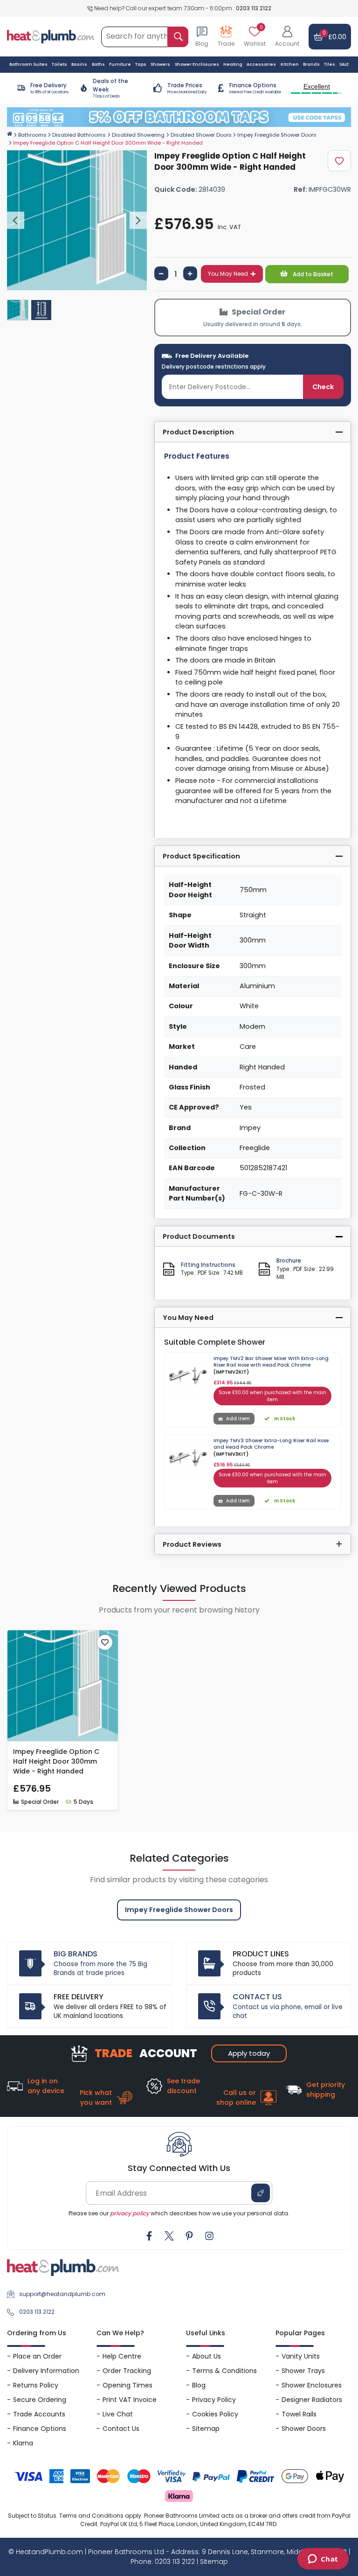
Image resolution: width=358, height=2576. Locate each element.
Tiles (330, 64)
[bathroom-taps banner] (179, 117)
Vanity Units (301, 2356)
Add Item (238, 1419)
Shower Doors (304, 2429)
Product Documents (199, 1236)
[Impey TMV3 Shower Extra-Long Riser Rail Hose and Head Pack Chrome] (188, 1459)
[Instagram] (209, 2236)
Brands (311, 64)
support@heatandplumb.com (62, 2294)
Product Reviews (192, 1544)
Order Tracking (127, 2371)
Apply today (249, 2053)
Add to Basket (312, 274)
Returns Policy (36, 2385)
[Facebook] (149, 2236)
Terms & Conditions (224, 2371)
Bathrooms (32, 135)
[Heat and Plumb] (51, 36)
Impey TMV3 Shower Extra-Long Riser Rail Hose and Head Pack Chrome (271, 1444)
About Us (207, 2356)
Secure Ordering (40, 2400)
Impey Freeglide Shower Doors (277, 135)
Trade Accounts (39, 2414)
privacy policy (130, 2213)
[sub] (161, 273)
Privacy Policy (214, 2400)
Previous (16, 220)
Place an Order (37, 2356)
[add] (190, 273)
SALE (344, 64)
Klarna (23, 2443)
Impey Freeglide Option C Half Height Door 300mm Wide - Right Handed (56, 1761)
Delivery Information (46, 2371)
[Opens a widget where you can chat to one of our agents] (323, 2560)
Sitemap (206, 2429)
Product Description (198, 432)
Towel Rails (299, 2414)
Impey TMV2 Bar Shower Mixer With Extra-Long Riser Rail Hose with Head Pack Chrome (271, 1362)
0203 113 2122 (254, 8)
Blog (199, 2385)
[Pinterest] (189, 2236)
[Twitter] (169, 2236)
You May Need (228, 274)
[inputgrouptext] (178, 37)
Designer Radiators (312, 2400)
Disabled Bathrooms (79, 135)
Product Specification (201, 856)
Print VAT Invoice (130, 2400)
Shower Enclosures (312, 2385)
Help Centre (122, 2356)
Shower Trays (303, 2371)
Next (138, 220)
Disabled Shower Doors (201, 135)
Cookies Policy (215, 2414)
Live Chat (118, 2414)
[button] (287, 37)
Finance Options (40, 2429)
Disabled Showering (138, 135)
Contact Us (121, 2429)
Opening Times (127, 2385)
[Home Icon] (10, 134)
